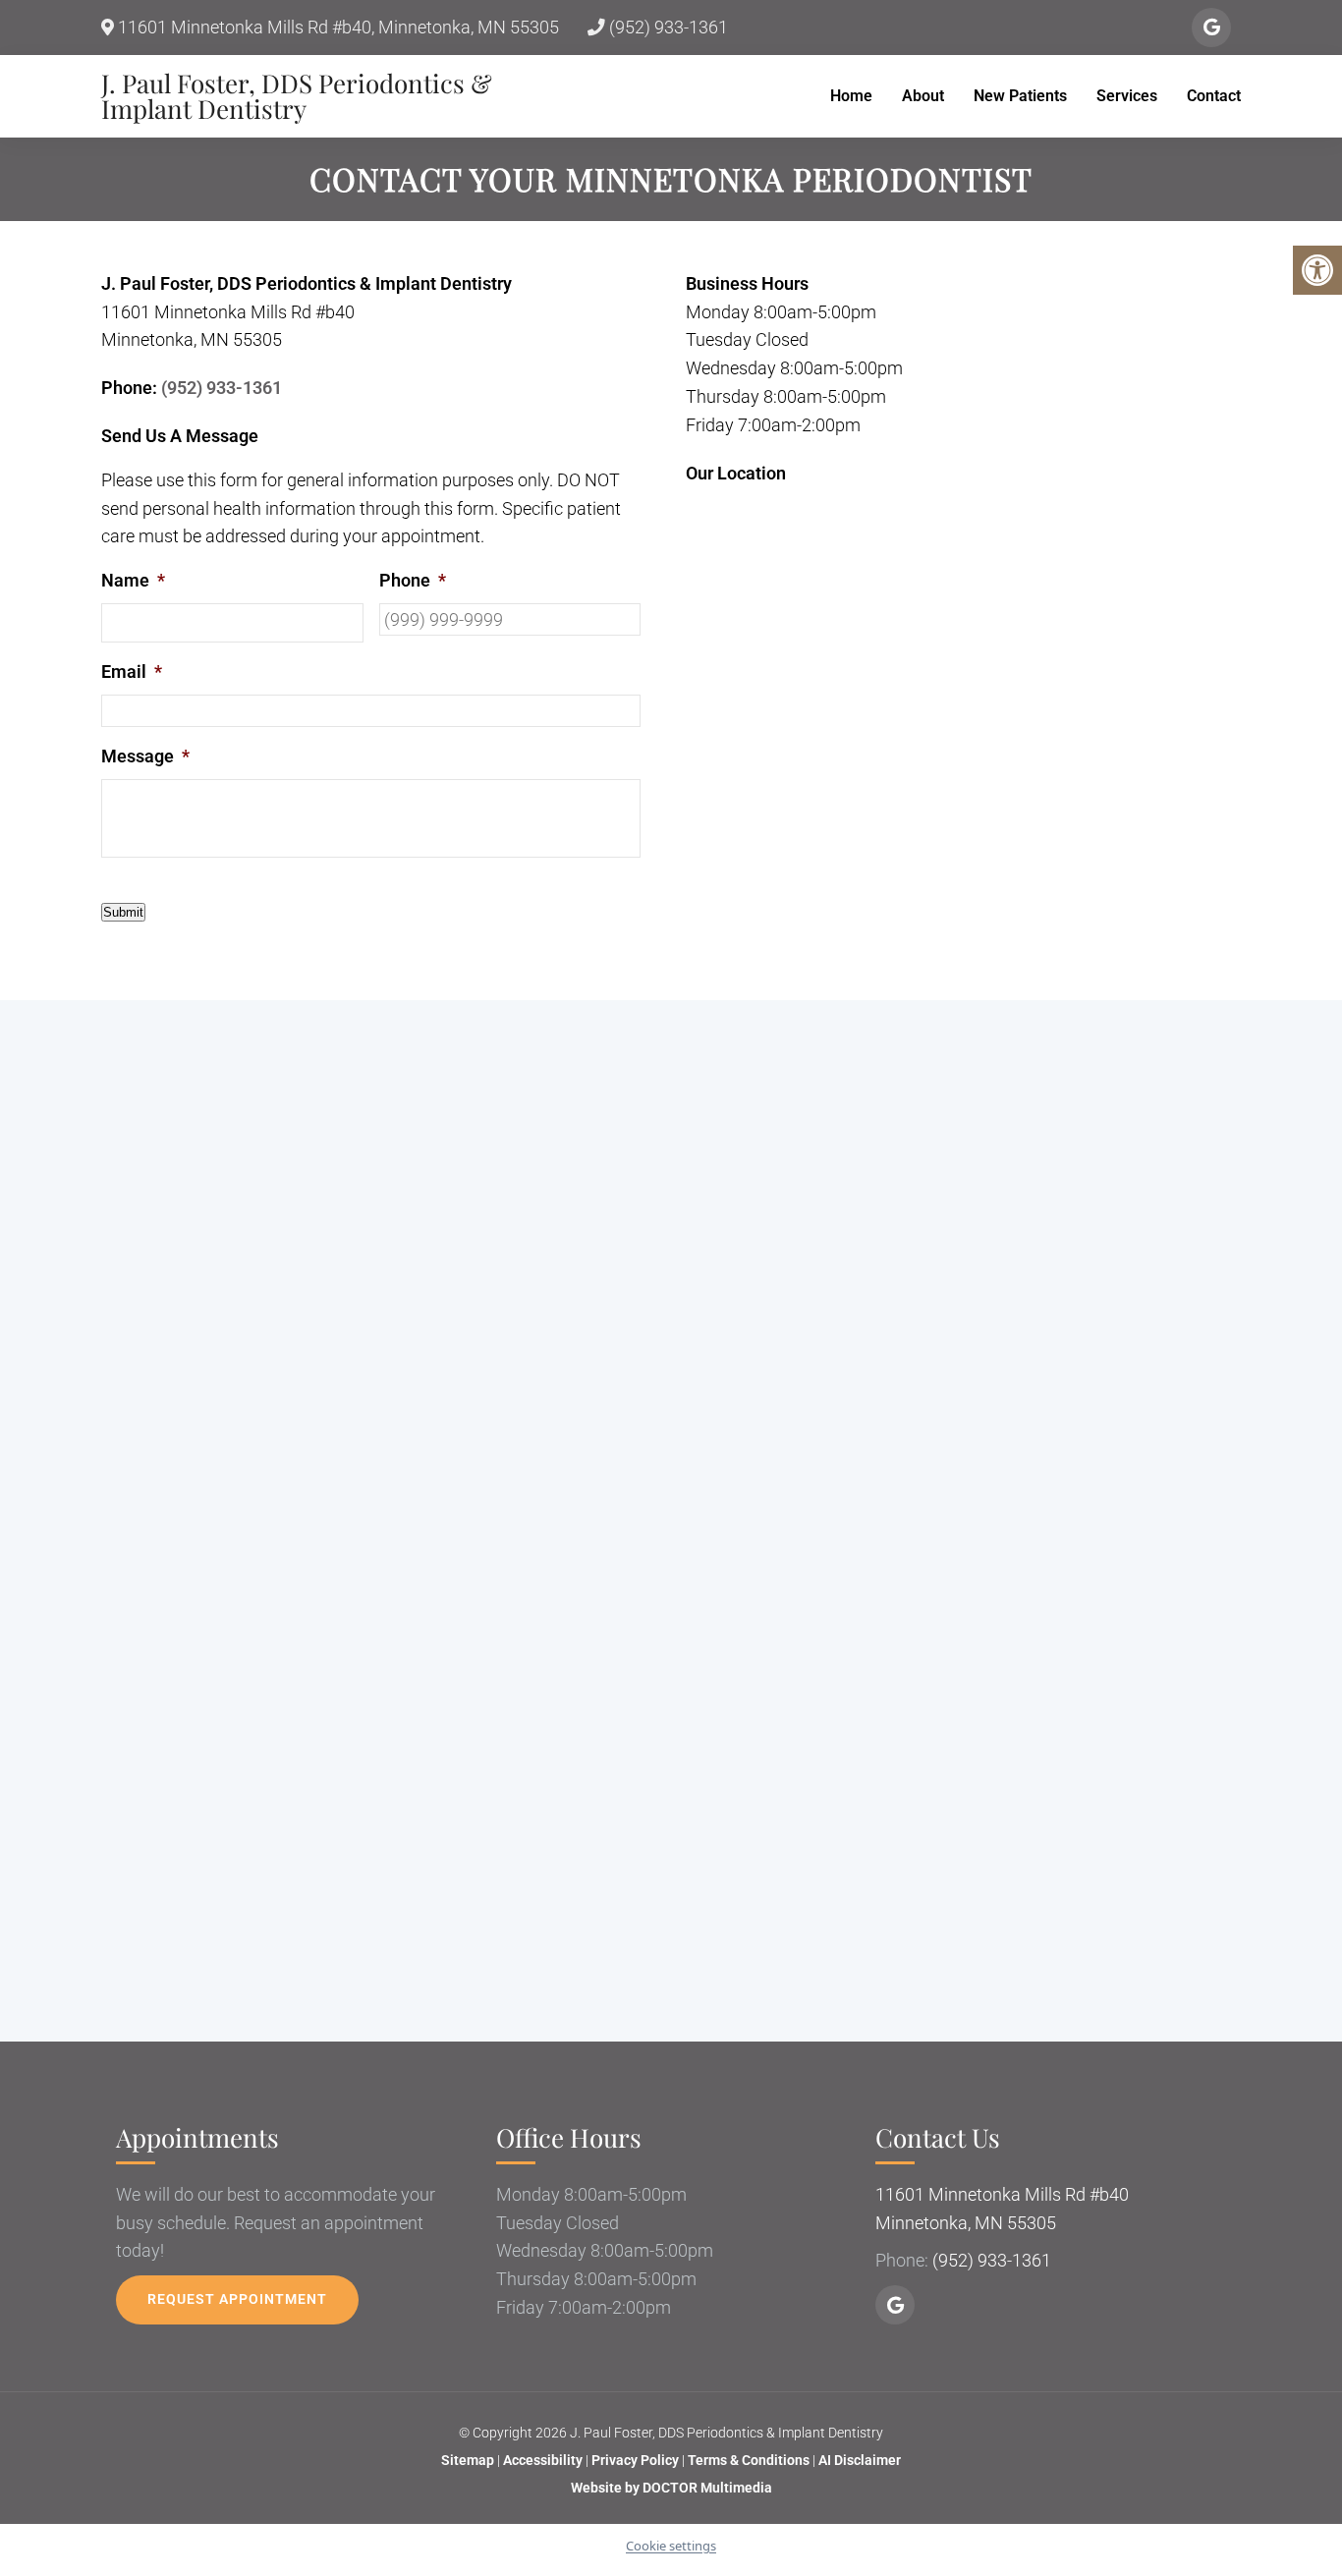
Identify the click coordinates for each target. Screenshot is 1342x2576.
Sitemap (468, 2461)
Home (851, 96)
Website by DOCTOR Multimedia (671, 2488)
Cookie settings (671, 2546)
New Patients (1020, 96)
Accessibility (543, 2461)
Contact (1214, 96)
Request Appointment (237, 2299)
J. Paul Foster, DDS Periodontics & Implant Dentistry (297, 96)
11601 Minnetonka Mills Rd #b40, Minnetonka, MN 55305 (336, 28)
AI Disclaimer (860, 2461)
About (923, 96)
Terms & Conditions (750, 2461)
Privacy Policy (637, 2461)
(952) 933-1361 (667, 28)
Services (1127, 96)
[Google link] (1211, 28)
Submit (123, 912)
